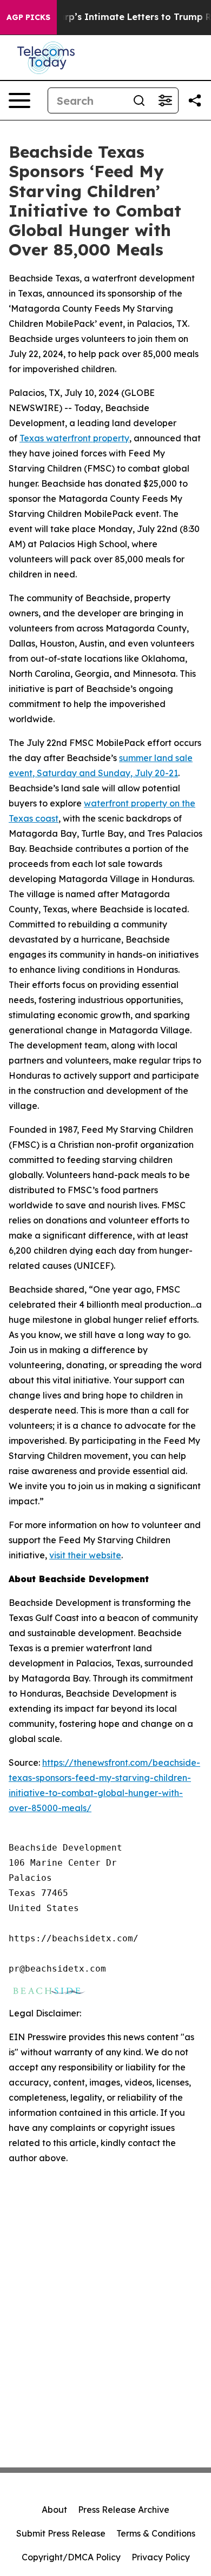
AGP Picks (28, 17)
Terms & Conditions (156, 2533)
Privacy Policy (161, 2557)
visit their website (85, 1555)
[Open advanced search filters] (165, 100)
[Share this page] (195, 100)
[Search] (139, 100)
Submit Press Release (61, 2533)
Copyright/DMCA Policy (71, 2557)
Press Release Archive (124, 2510)
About (54, 2510)
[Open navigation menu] (19, 100)
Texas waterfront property (74, 438)
